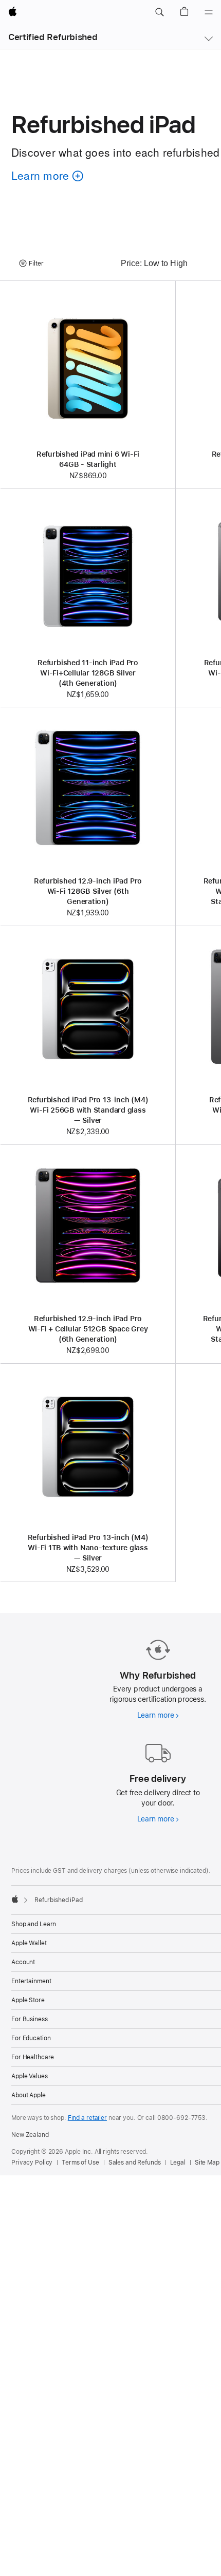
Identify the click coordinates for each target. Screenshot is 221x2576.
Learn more (158, 1715)
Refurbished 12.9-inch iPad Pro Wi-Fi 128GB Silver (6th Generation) (88, 891)
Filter (36, 264)
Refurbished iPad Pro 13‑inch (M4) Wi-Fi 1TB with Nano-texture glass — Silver (88, 1548)
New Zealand (30, 2135)
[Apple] (15, 1899)
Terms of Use (80, 2163)
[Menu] (209, 12)
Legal (178, 2163)
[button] (159, 12)
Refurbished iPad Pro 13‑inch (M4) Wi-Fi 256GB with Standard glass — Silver (88, 1110)
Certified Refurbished (53, 37)
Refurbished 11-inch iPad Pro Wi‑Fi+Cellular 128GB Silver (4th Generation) (88, 673)
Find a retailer (87, 2118)
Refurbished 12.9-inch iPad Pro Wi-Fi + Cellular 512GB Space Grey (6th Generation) (88, 1329)
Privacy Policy (32, 2163)
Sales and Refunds (135, 2163)
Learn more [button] (45, 190)
